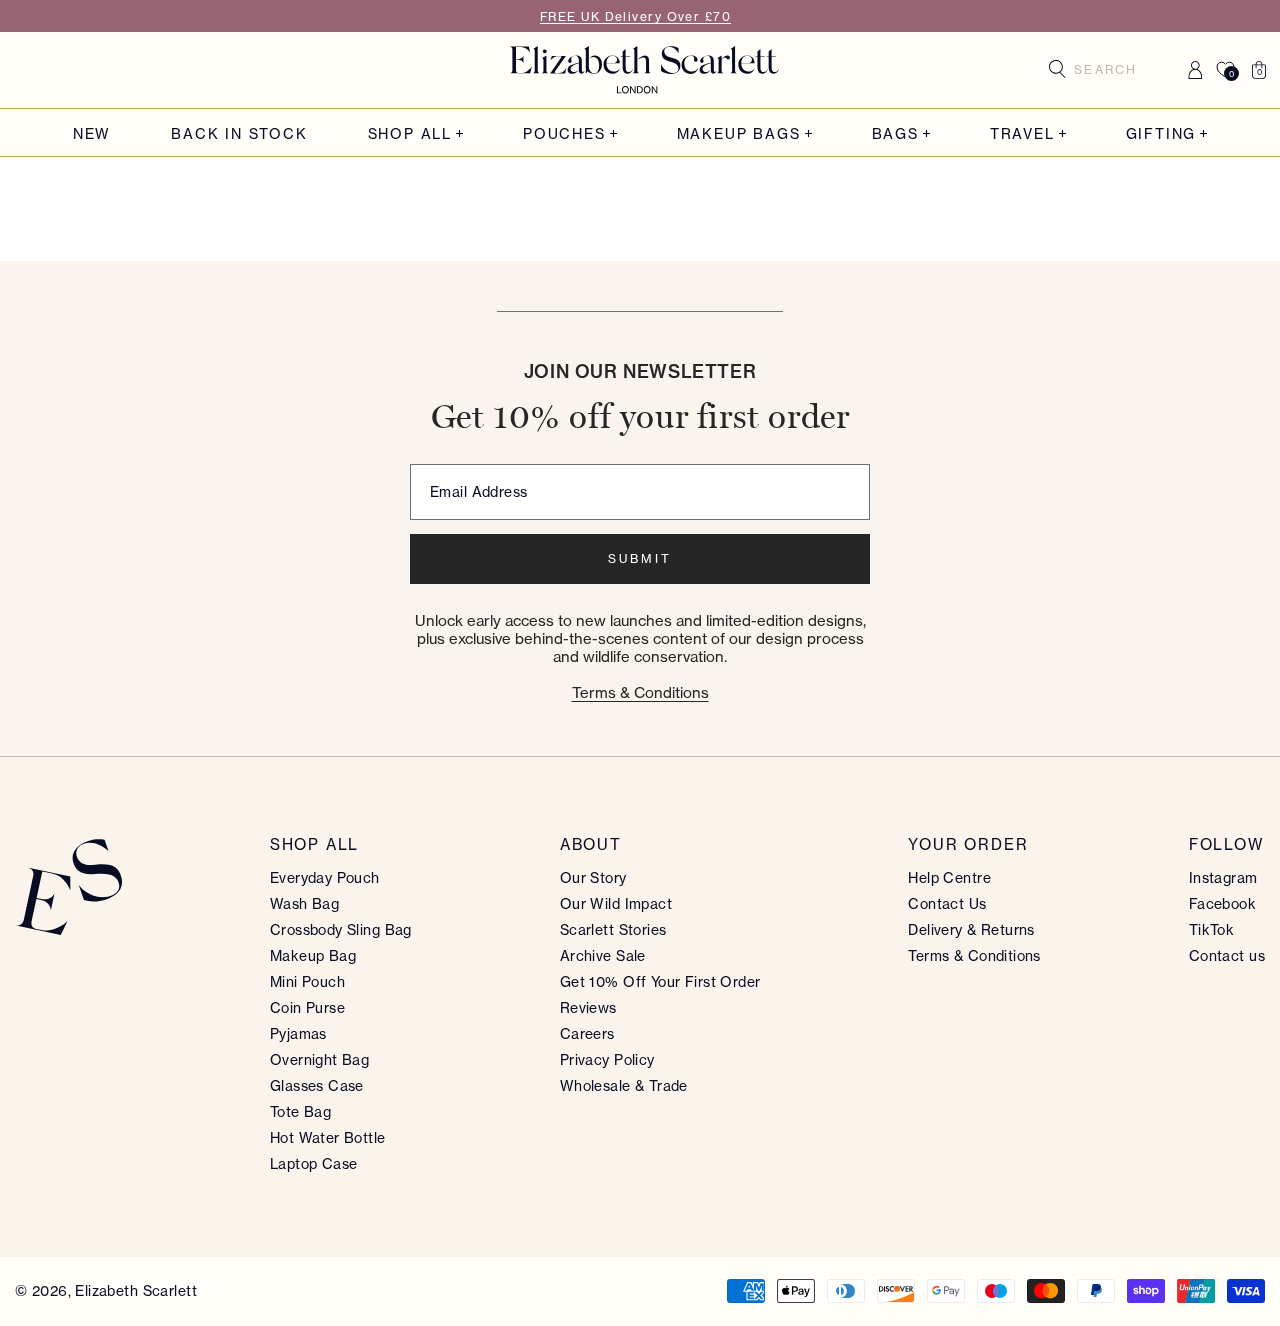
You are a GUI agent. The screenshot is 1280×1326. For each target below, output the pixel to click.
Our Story (593, 877)
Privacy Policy (607, 1059)
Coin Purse (307, 1007)
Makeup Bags (739, 133)
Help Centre (949, 877)
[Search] (1057, 69)
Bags (895, 133)
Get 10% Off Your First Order (660, 981)
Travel (1022, 133)
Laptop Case (314, 1163)
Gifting (1161, 133)
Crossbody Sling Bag (341, 929)
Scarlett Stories (613, 929)
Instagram (1223, 877)
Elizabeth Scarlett (136, 1290)
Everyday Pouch (325, 877)
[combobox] (1113, 70)
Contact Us (947, 903)
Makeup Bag (313, 955)
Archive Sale (603, 955)
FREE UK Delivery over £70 (635, 16)
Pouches (564, 133)
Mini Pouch (307, 981)
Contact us (1227, 955)
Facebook (1222, 903)
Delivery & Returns (971, 929)
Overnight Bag (319, 1059)
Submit (640, 558)
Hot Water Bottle (328, 1137)
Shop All (410, 133)
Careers (587, 1033)
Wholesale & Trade (624, 1085)
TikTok (1212, 929)
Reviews (588, 1007)
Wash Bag (304, 903)
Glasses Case (317, 1085)
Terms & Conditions (640, 692)
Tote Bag (300, 1111)
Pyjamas (298, 1033)
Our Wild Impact (616, 903)
